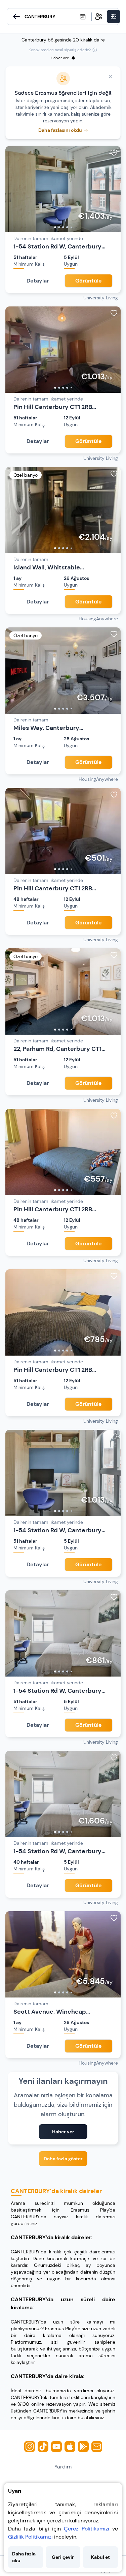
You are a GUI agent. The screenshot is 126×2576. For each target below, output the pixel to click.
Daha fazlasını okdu (60, 130)
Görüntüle (89, 281)
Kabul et (100, 2557)
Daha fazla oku (24, 2557)
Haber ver (63, 2132)
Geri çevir (63, 2557)
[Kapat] (110, 77)
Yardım (63, 2467)
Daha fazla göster (63, 2159)
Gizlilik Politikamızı (30, 2537)
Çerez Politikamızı (86, 2529)
